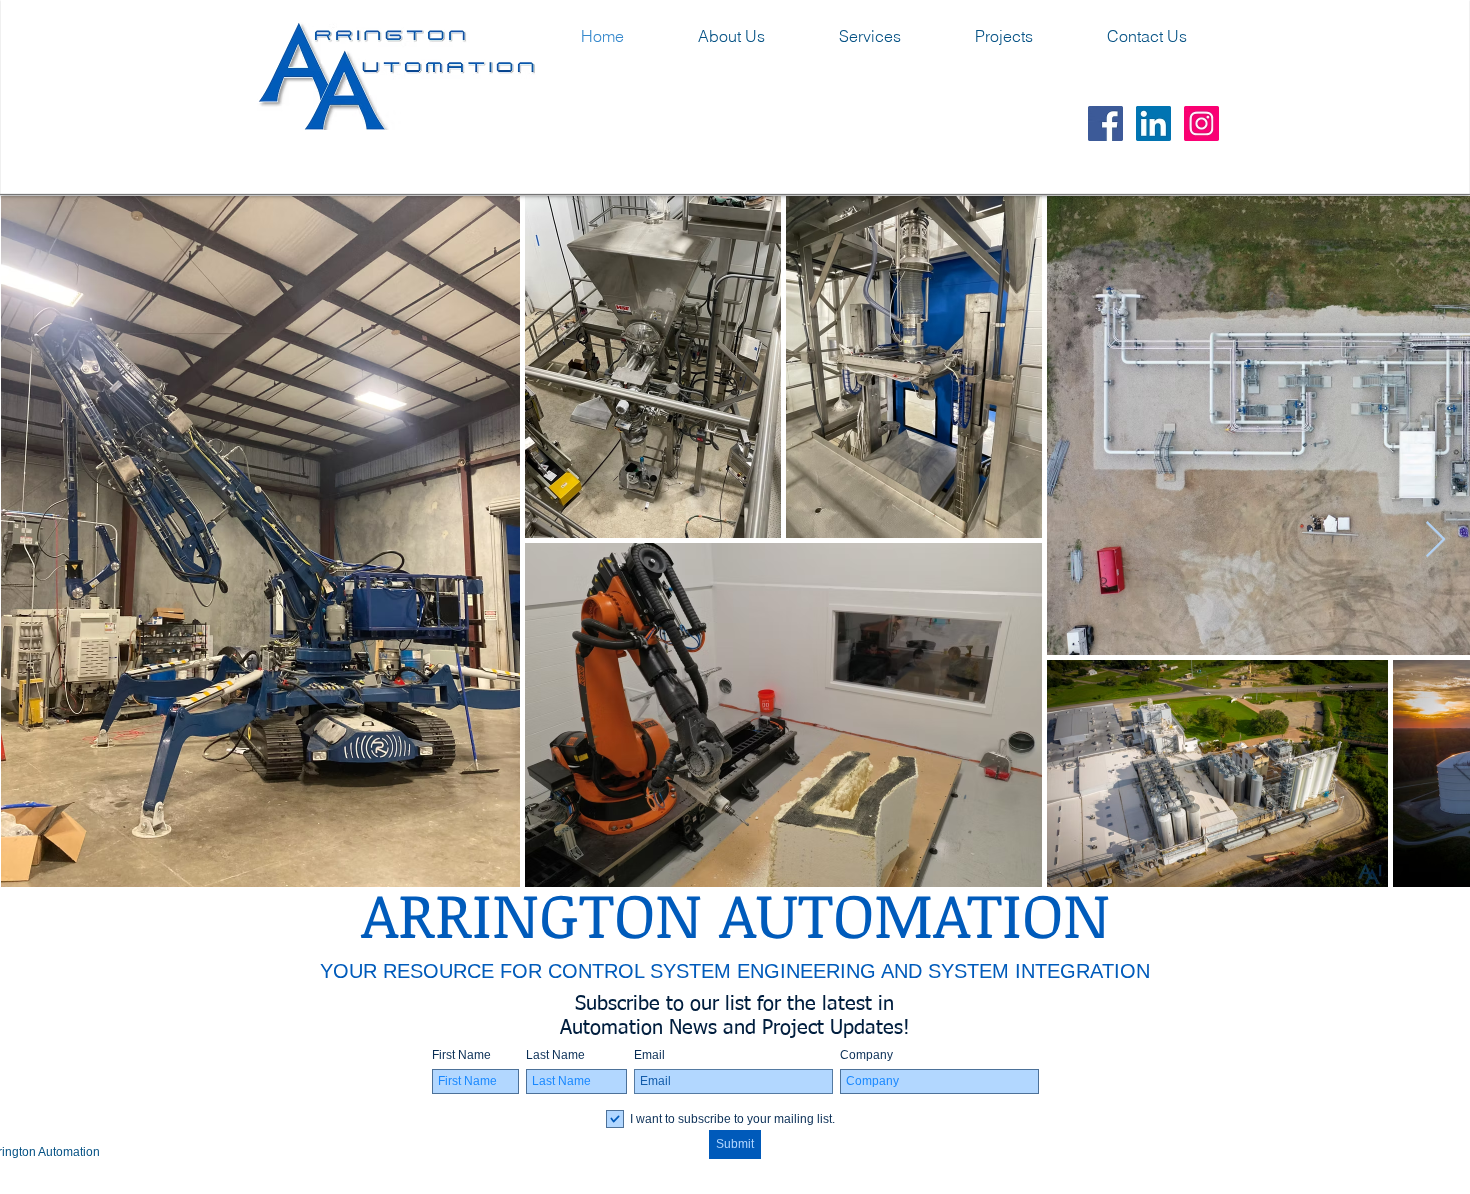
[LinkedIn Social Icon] (1153, 123)
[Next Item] (1435, 540)
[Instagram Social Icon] (1201, 123)
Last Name (555, 1055)
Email (649, 1055)
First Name (461, 1055)
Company (866, 1055)
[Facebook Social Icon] (1105, 123)
